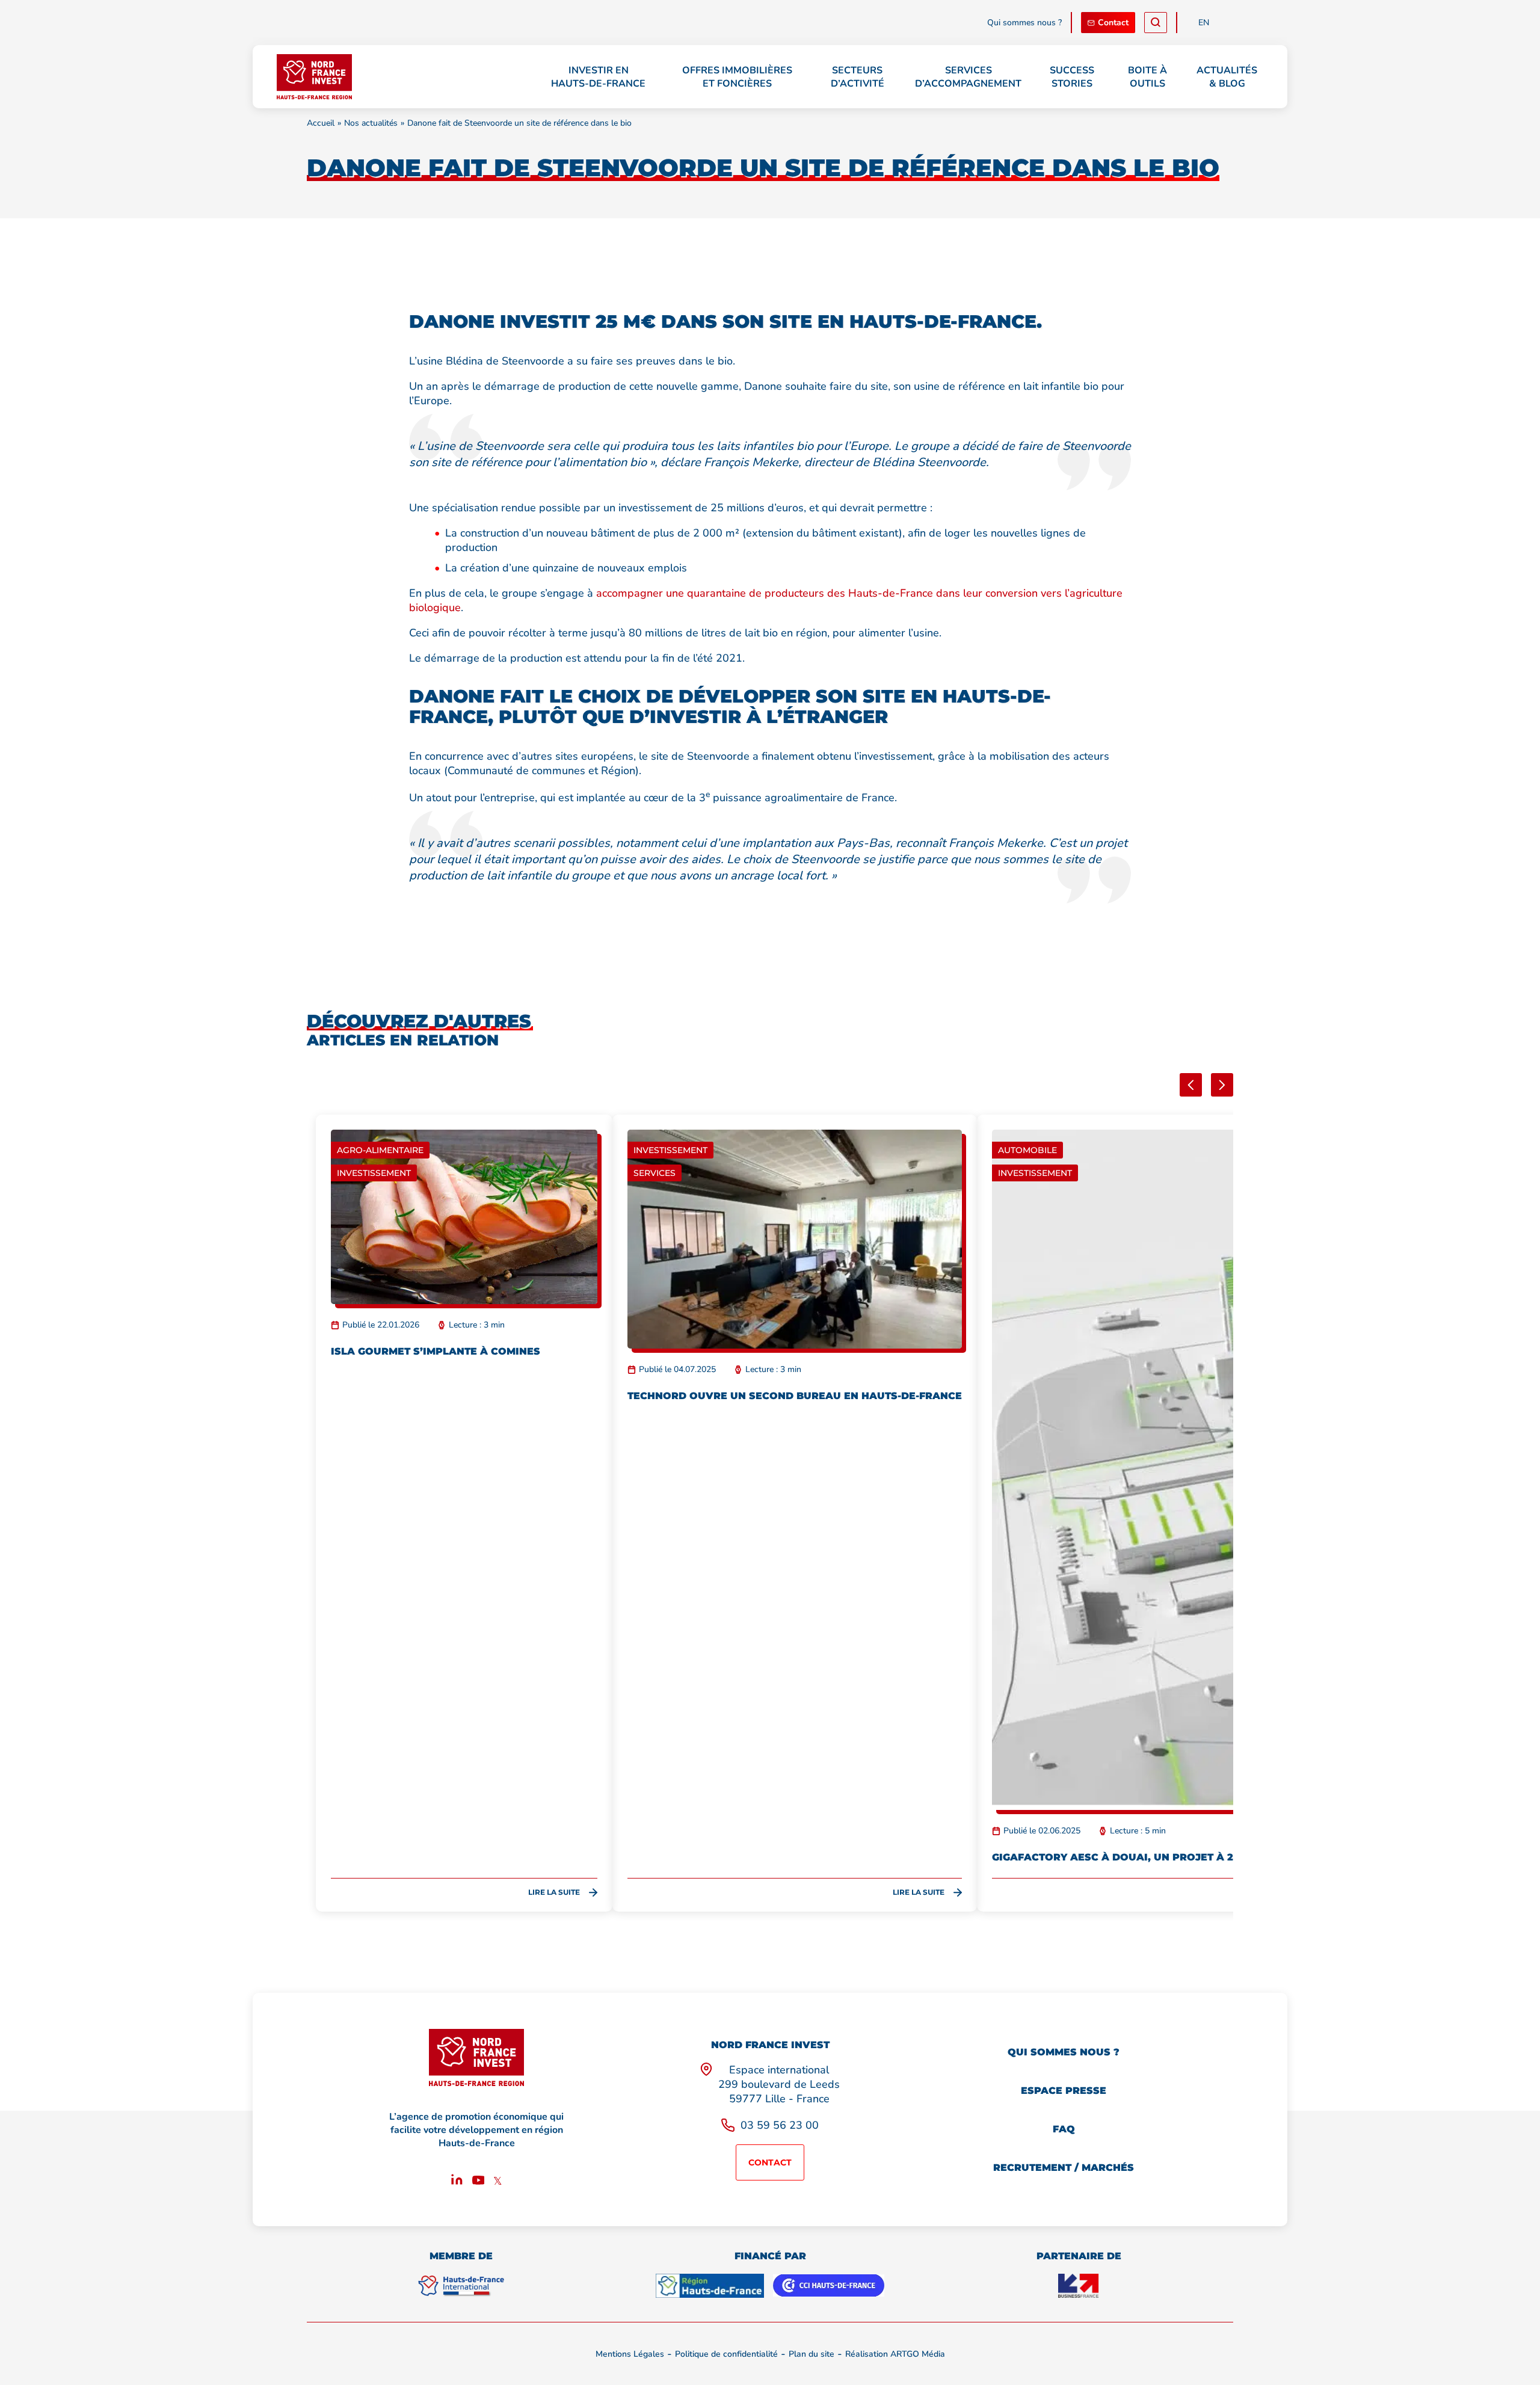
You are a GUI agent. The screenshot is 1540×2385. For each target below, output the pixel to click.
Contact (1113, 23)
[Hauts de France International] (461, 2286)
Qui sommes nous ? (1024, 23)
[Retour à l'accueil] (314, 77)
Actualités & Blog (1227, 77)
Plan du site (812, 2354)
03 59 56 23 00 (780, 2125)
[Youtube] (479, 2182)
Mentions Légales (630, 2354)
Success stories (1072, 77)
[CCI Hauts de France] (829, 2286)
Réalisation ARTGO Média (895, 2354)
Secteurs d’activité (858, 77)
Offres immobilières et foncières (737, 77)
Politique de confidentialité (726, 2354)
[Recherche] (1156, 23)
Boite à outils (1147, 77)
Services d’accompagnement (968, 77)
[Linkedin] (457, 2182)
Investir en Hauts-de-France (598, 77)
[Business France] (1079, 2286)
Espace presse (1064, 2091)
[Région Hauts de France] (710, 2286)
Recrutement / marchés (1064, 2168)
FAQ (1064, 2129)
